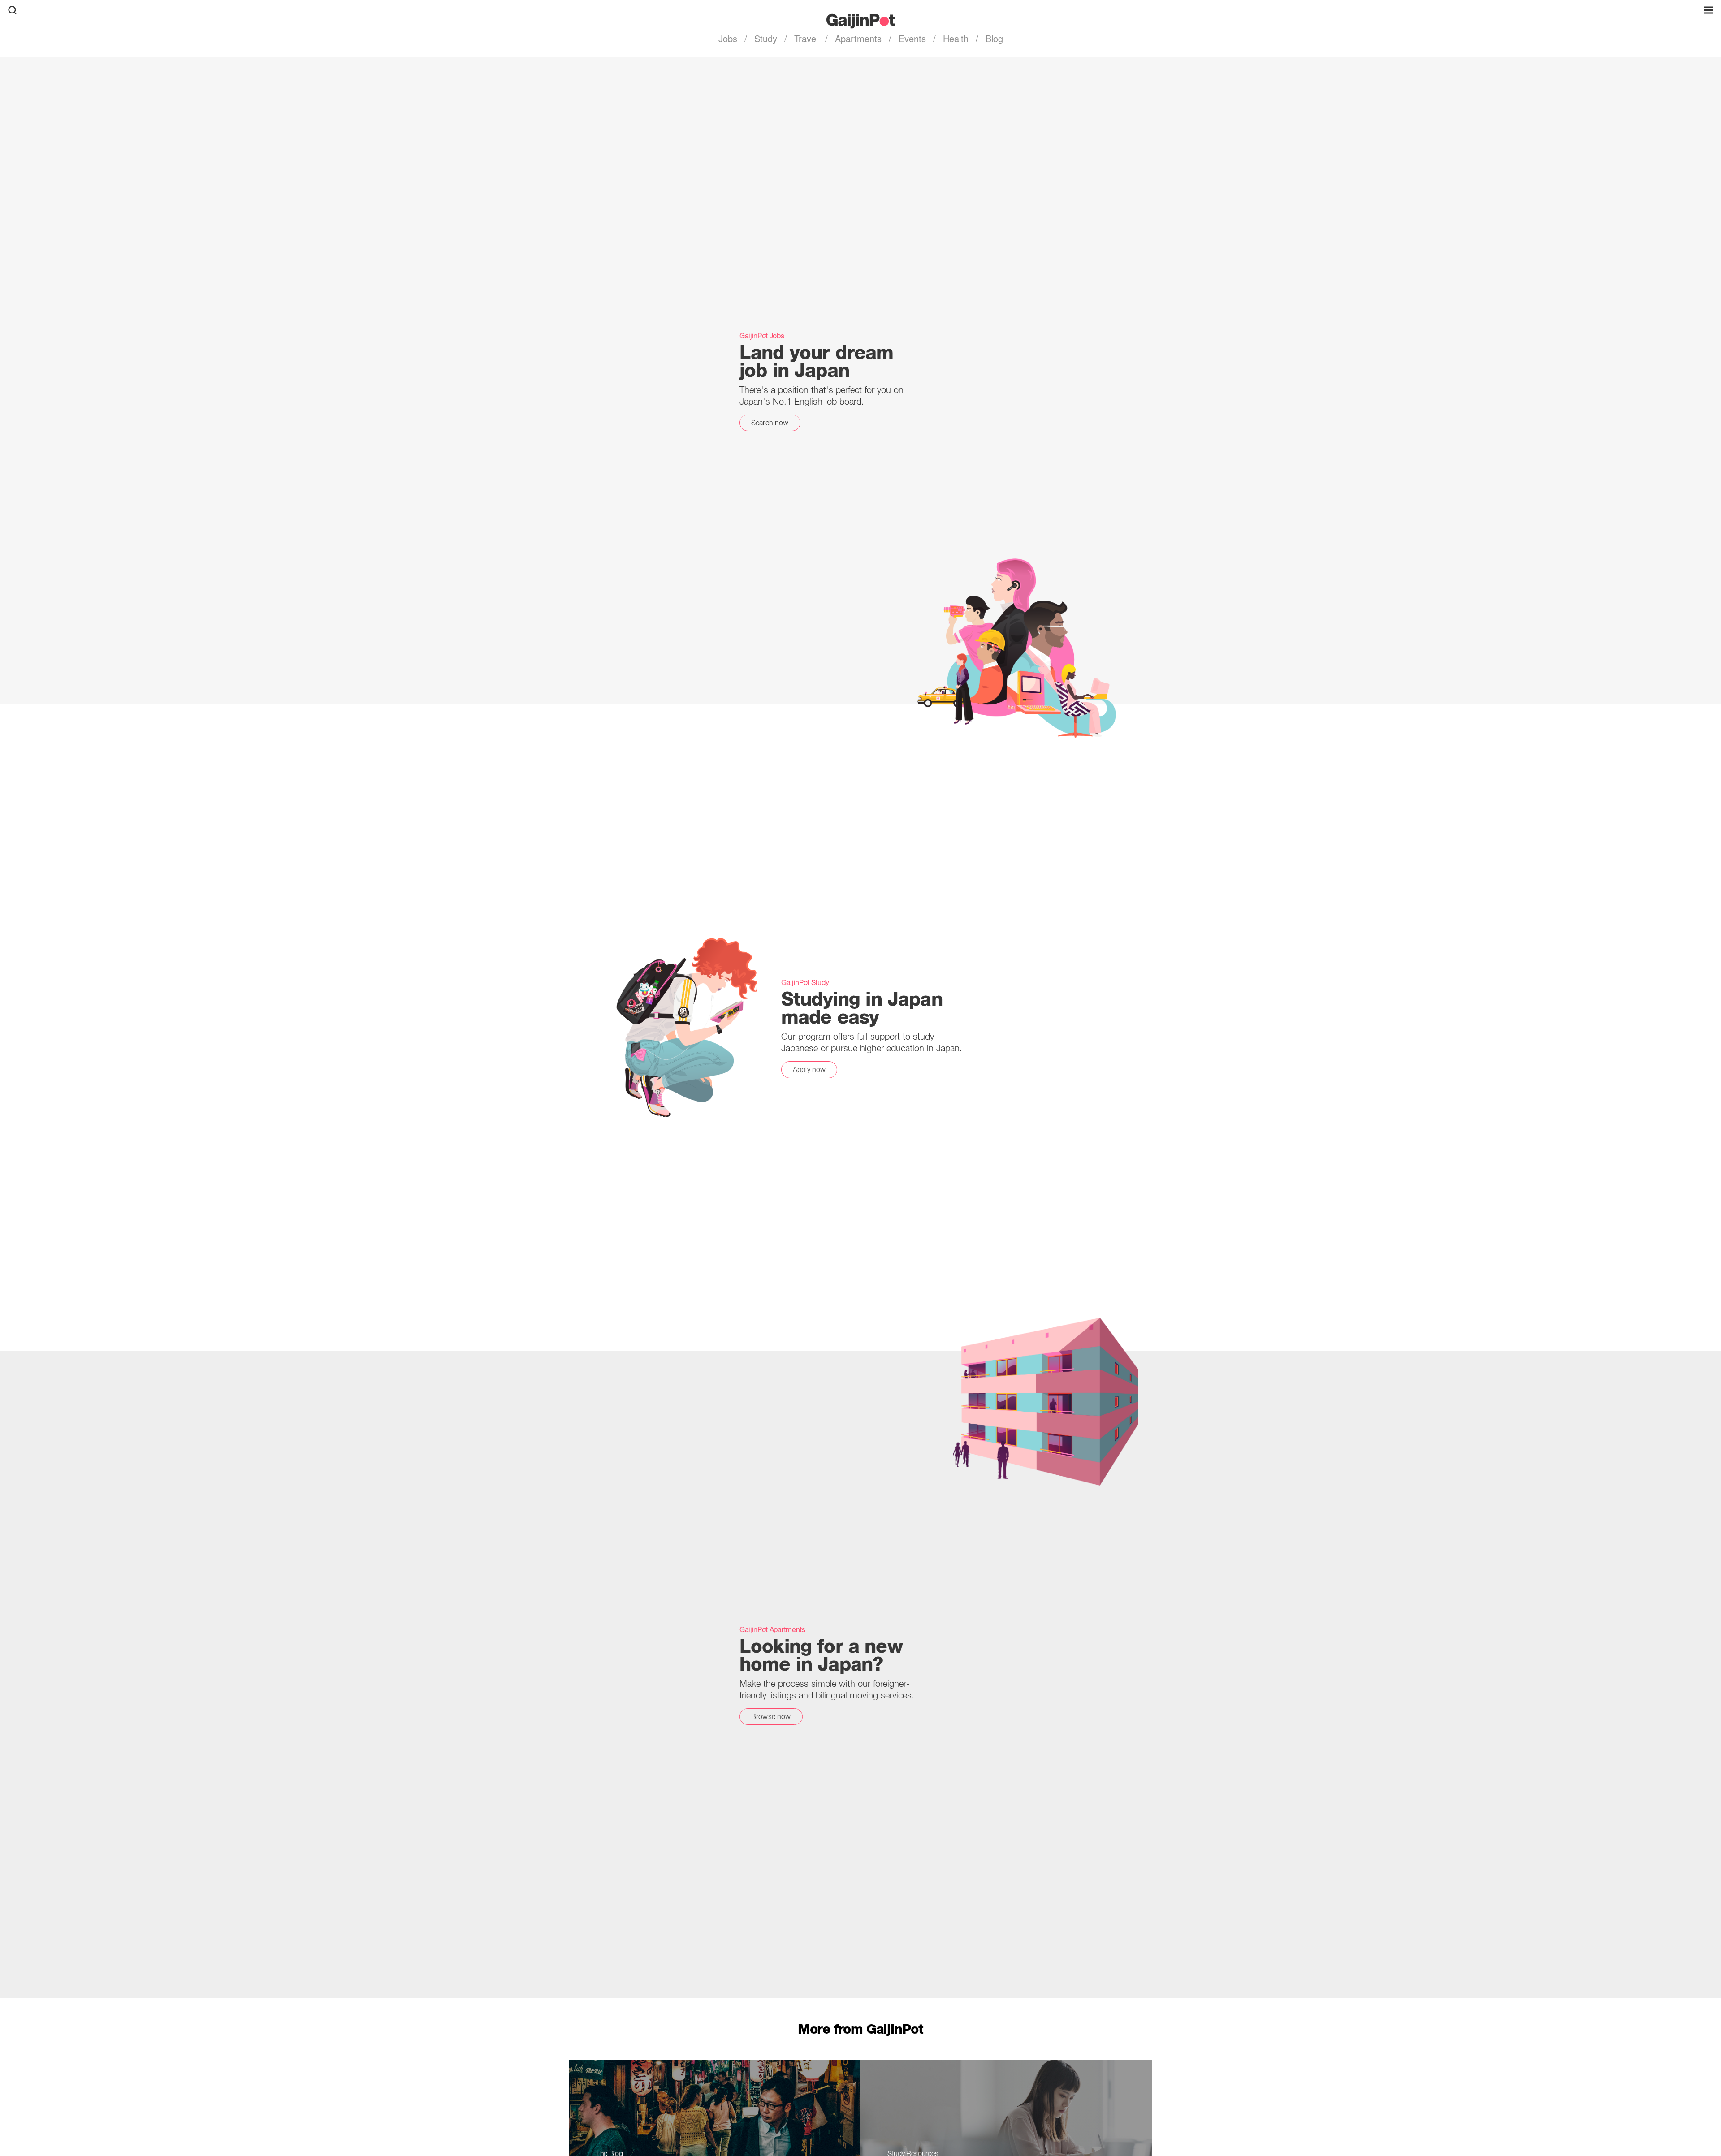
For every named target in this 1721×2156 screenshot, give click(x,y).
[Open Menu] (1709, 10)
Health (956, 38)
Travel (806, 38)
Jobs (729, 38)
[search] (12, 10)
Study (766, 38)
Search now (770, 423)
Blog (993, 38)
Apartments (858, 38)
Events (912, 38)
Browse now (771, 1716)
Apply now (809, 1069)
